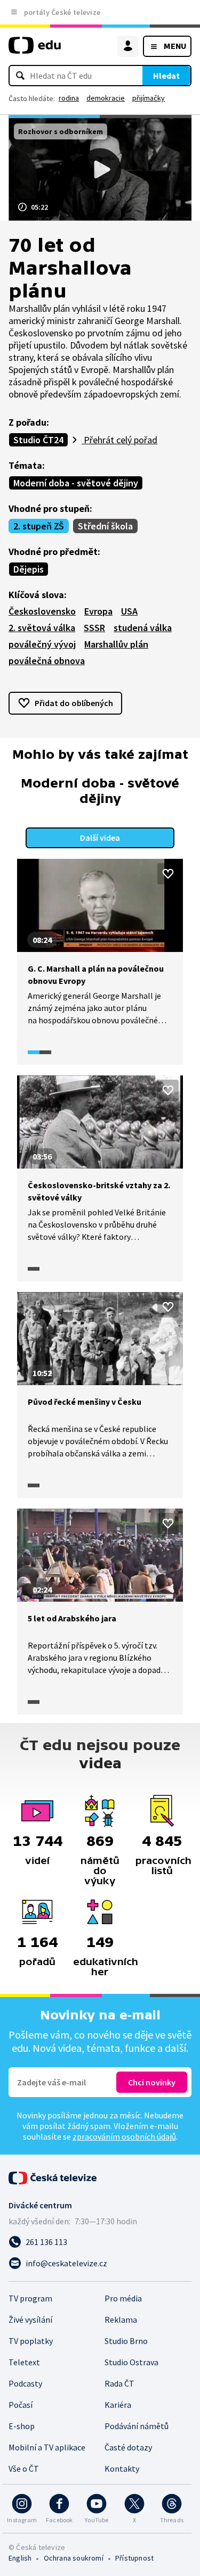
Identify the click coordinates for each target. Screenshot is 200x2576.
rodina (69, 98)
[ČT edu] (35, 50)
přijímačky (149, 98)
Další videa (100, 838)
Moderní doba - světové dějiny (76, 483)
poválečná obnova (47, 661)
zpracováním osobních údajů (124, 2136)
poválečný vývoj (42, 644)
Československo (42, 611)
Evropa (98, 611)
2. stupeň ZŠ (39, 526)
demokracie (106, 98)
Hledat (166, 76)
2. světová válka (42, 628)
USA (129, 611)
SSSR (94, 628)
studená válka (143, 628)
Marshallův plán (116, 644)
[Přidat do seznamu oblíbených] (168, 874)
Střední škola (105, 526)
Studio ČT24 (38, 440)
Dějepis (29, 569)
